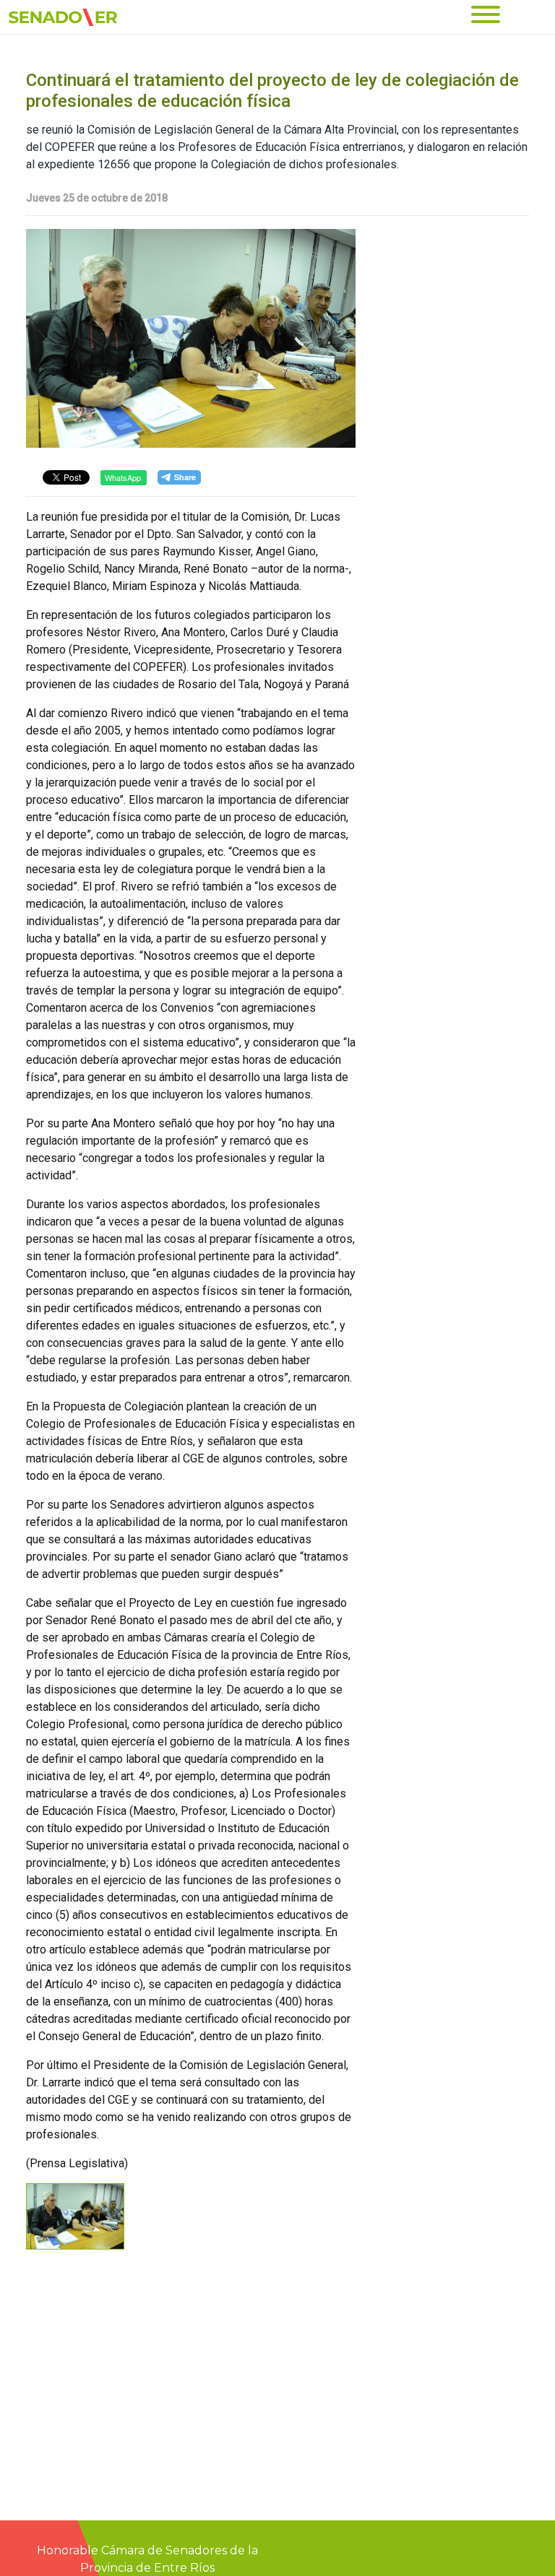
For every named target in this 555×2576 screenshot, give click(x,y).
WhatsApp (123, 477)
